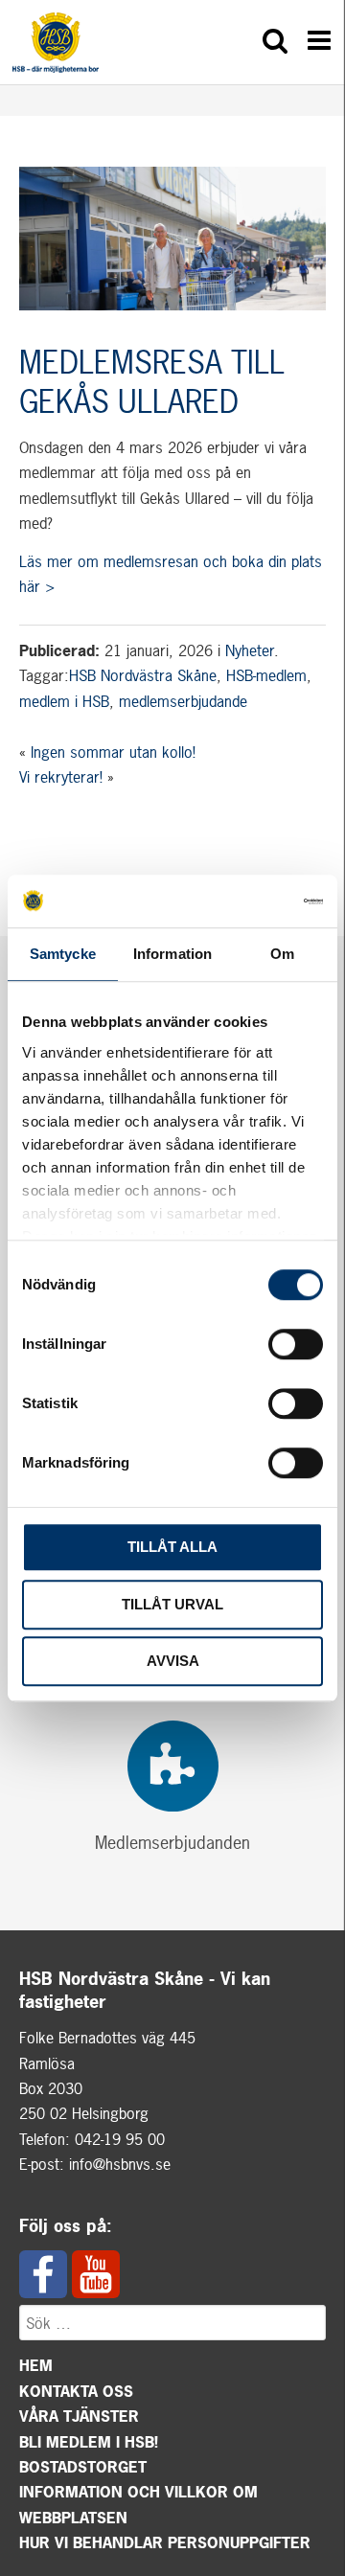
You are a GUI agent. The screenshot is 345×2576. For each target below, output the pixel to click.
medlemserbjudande (183, 701)
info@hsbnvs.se (120, 2164)
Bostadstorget (83, 2467)
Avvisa (173, 1661)
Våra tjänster (79, 2416)
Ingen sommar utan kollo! (113, 752)
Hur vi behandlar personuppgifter (165, 2542)
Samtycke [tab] (63, 954)
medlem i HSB (64, 701)
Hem (36, 2365)
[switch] (296, 1344)
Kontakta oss (76, 2391)
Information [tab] (172, 954)
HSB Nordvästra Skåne (143, 675)
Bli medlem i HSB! (89, 2442)
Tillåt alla (172, 1547)
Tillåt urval (172, 1604)
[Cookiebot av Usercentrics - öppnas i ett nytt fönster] (243, 901)
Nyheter (250, 650)
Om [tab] (282, 954)
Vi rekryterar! (61, 777)
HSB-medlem (266, 675)
